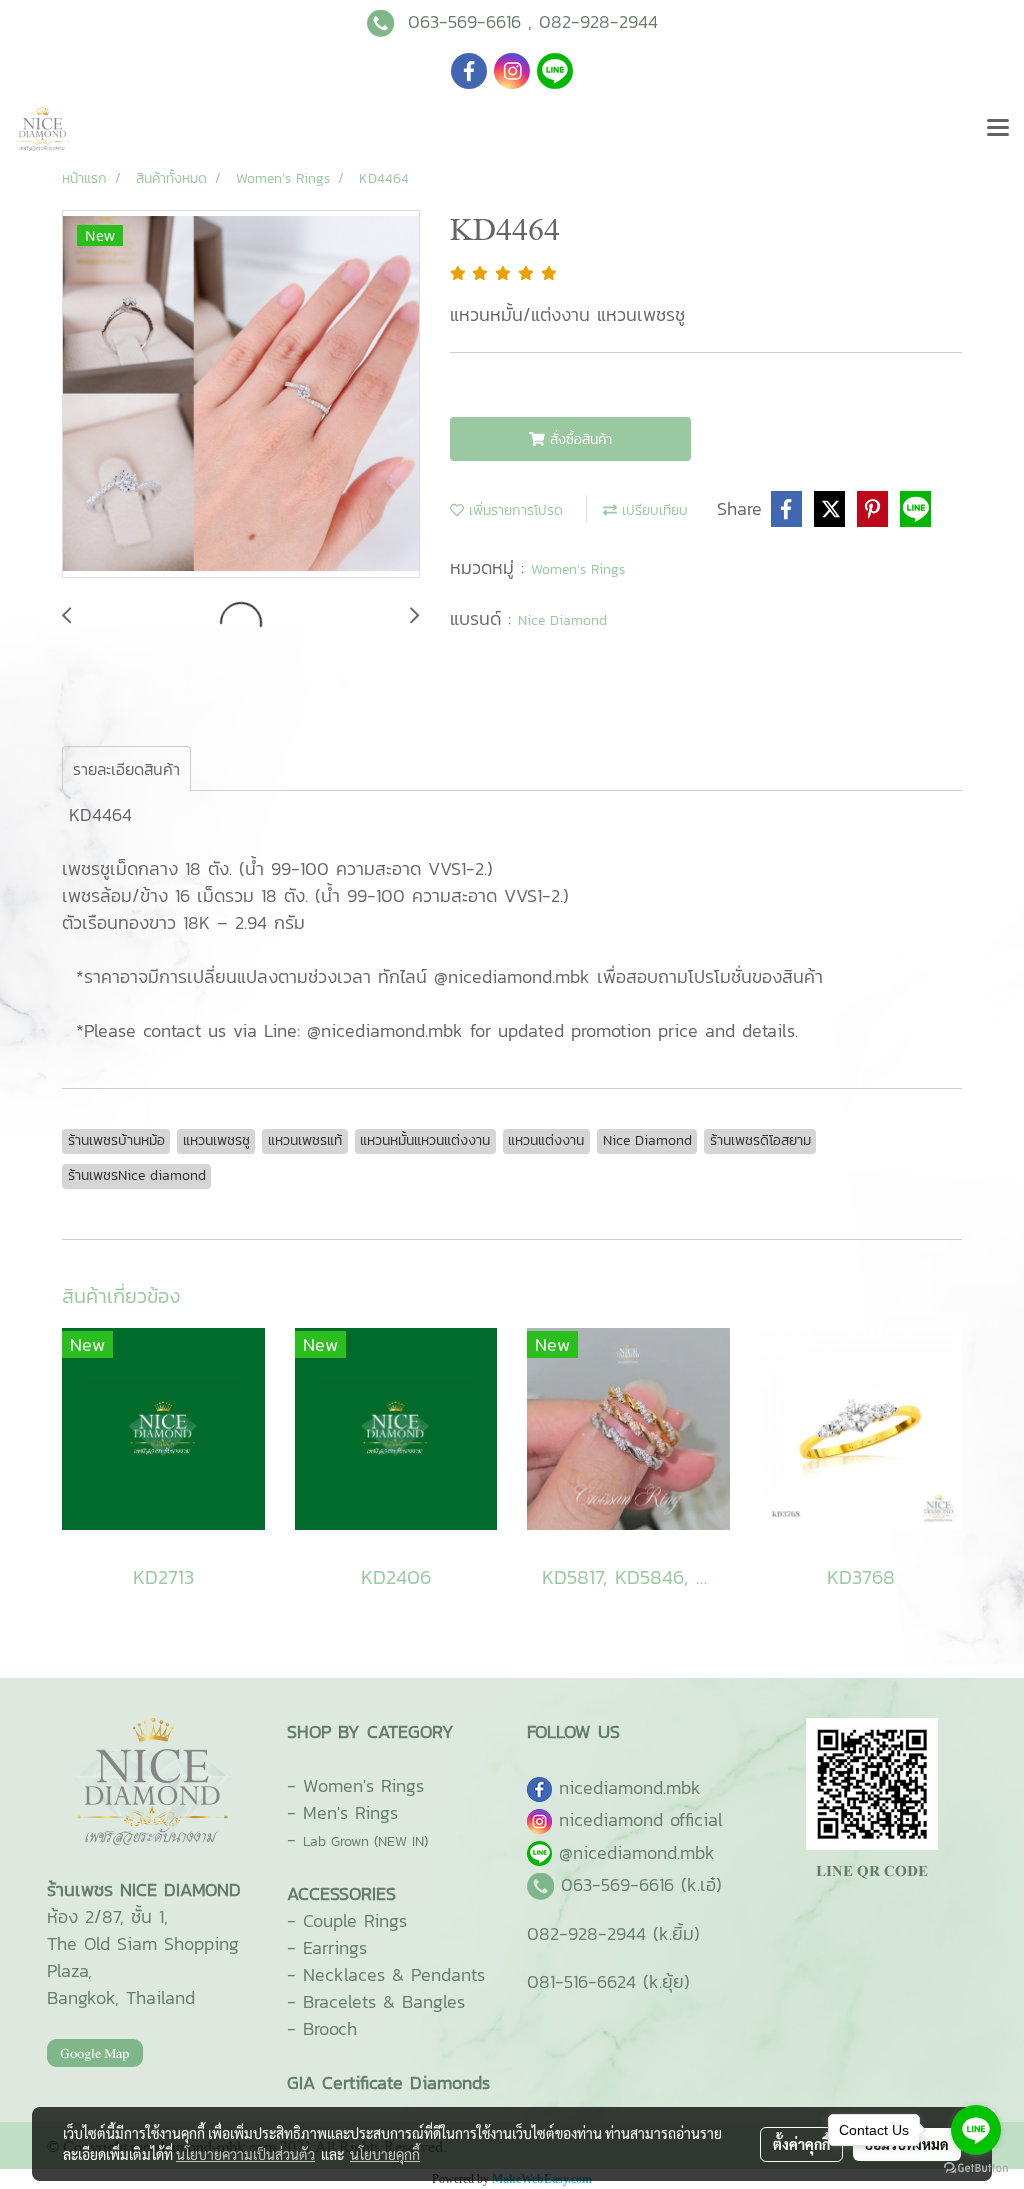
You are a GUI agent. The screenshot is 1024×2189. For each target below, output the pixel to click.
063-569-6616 (464, 21)
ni (630, 1787)
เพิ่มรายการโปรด (513, 510)
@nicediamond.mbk (637, 1852)
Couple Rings (355, 1920)
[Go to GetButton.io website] (976, 2168)
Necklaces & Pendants (394, 1974)
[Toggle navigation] (998, 129)
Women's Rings (363, 1785)
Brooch (330, 2028)
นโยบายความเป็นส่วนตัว (245, 2154)
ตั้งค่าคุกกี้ (801, 2144)
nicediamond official (641, 1819)
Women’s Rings (578, 569)
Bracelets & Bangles (384, 2001)
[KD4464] (241, 395)
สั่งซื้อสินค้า (578, 439)
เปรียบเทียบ (652, 510)
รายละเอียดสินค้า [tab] (126, 769)
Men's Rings (350, 1812)
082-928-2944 (598, 21)
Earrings (335, 1947)
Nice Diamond (562, 620)
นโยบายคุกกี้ (385, 2154)
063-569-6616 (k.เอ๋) (641, 1884)
